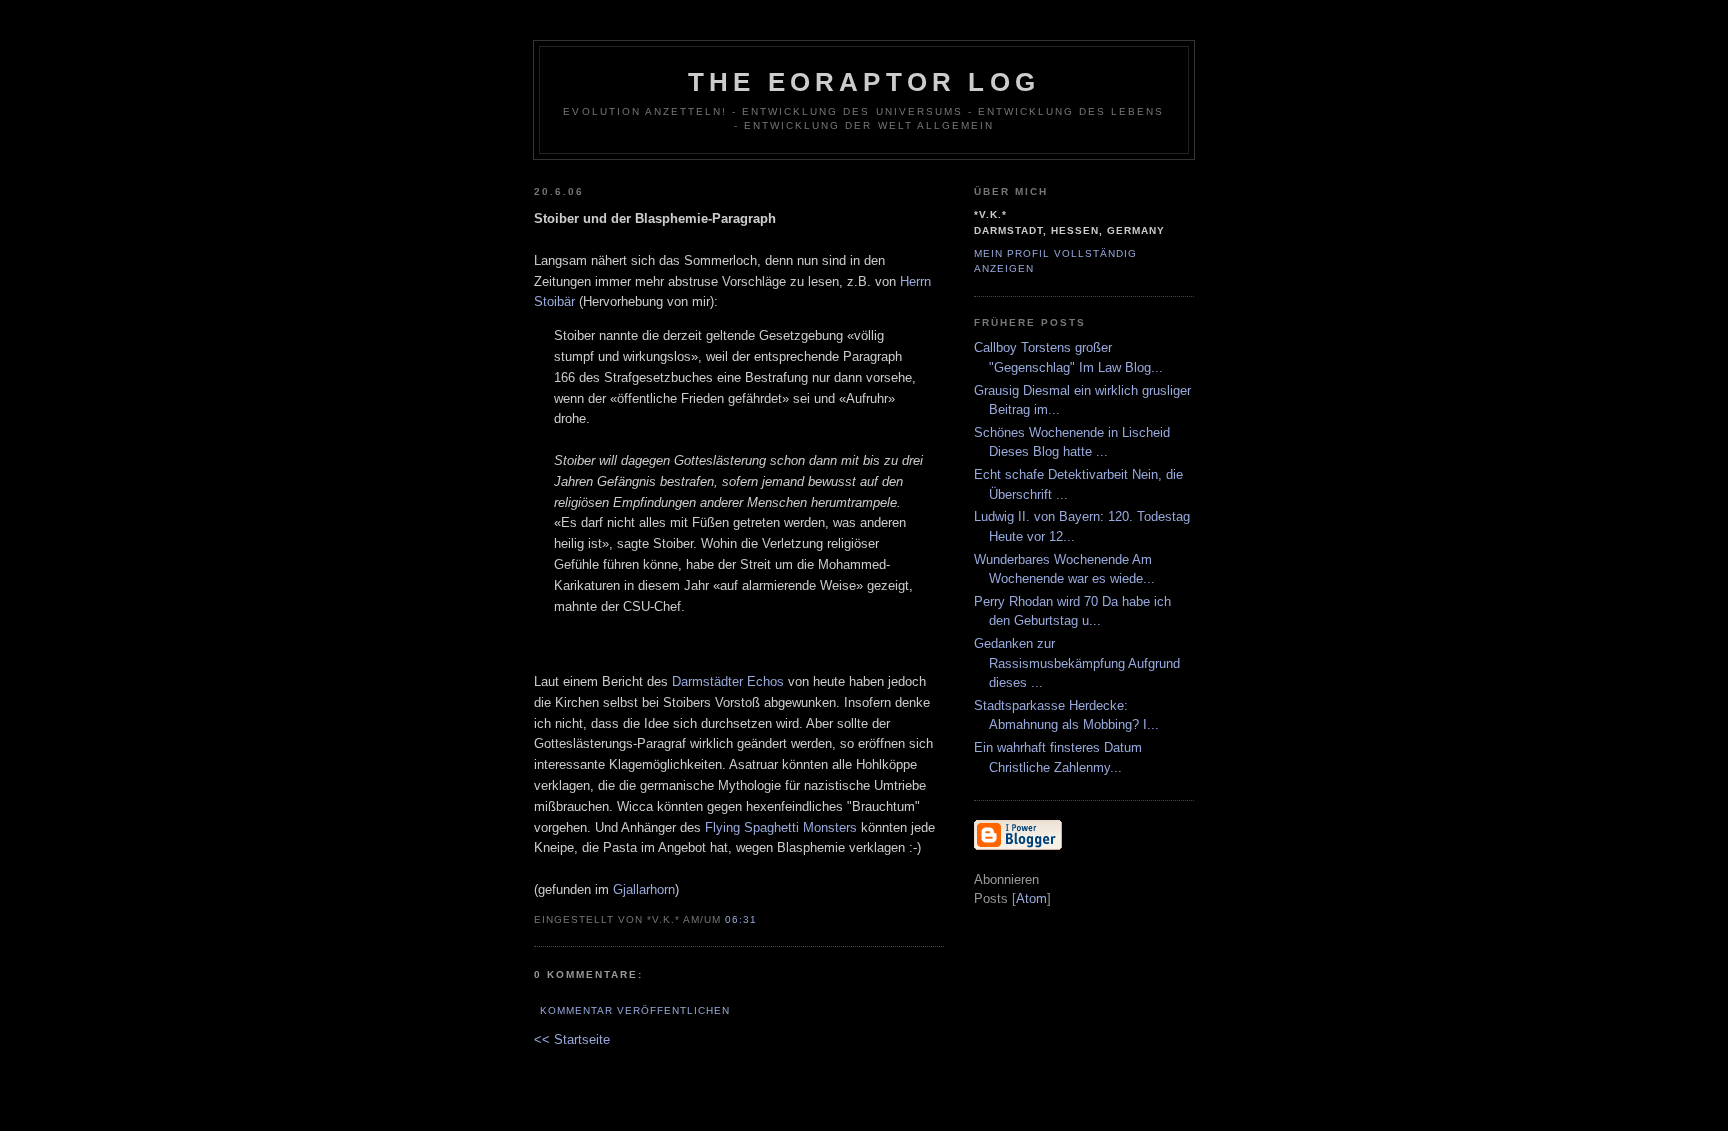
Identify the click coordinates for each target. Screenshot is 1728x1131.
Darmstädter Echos (728, 681)
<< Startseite (572, 1039)
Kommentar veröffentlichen (635, 1010)
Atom (1031, 898)
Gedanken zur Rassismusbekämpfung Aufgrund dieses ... (1077, 663)
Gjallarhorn (644, 889)
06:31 (741, 919)
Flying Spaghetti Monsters (781, 827)
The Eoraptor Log (864, 82)
